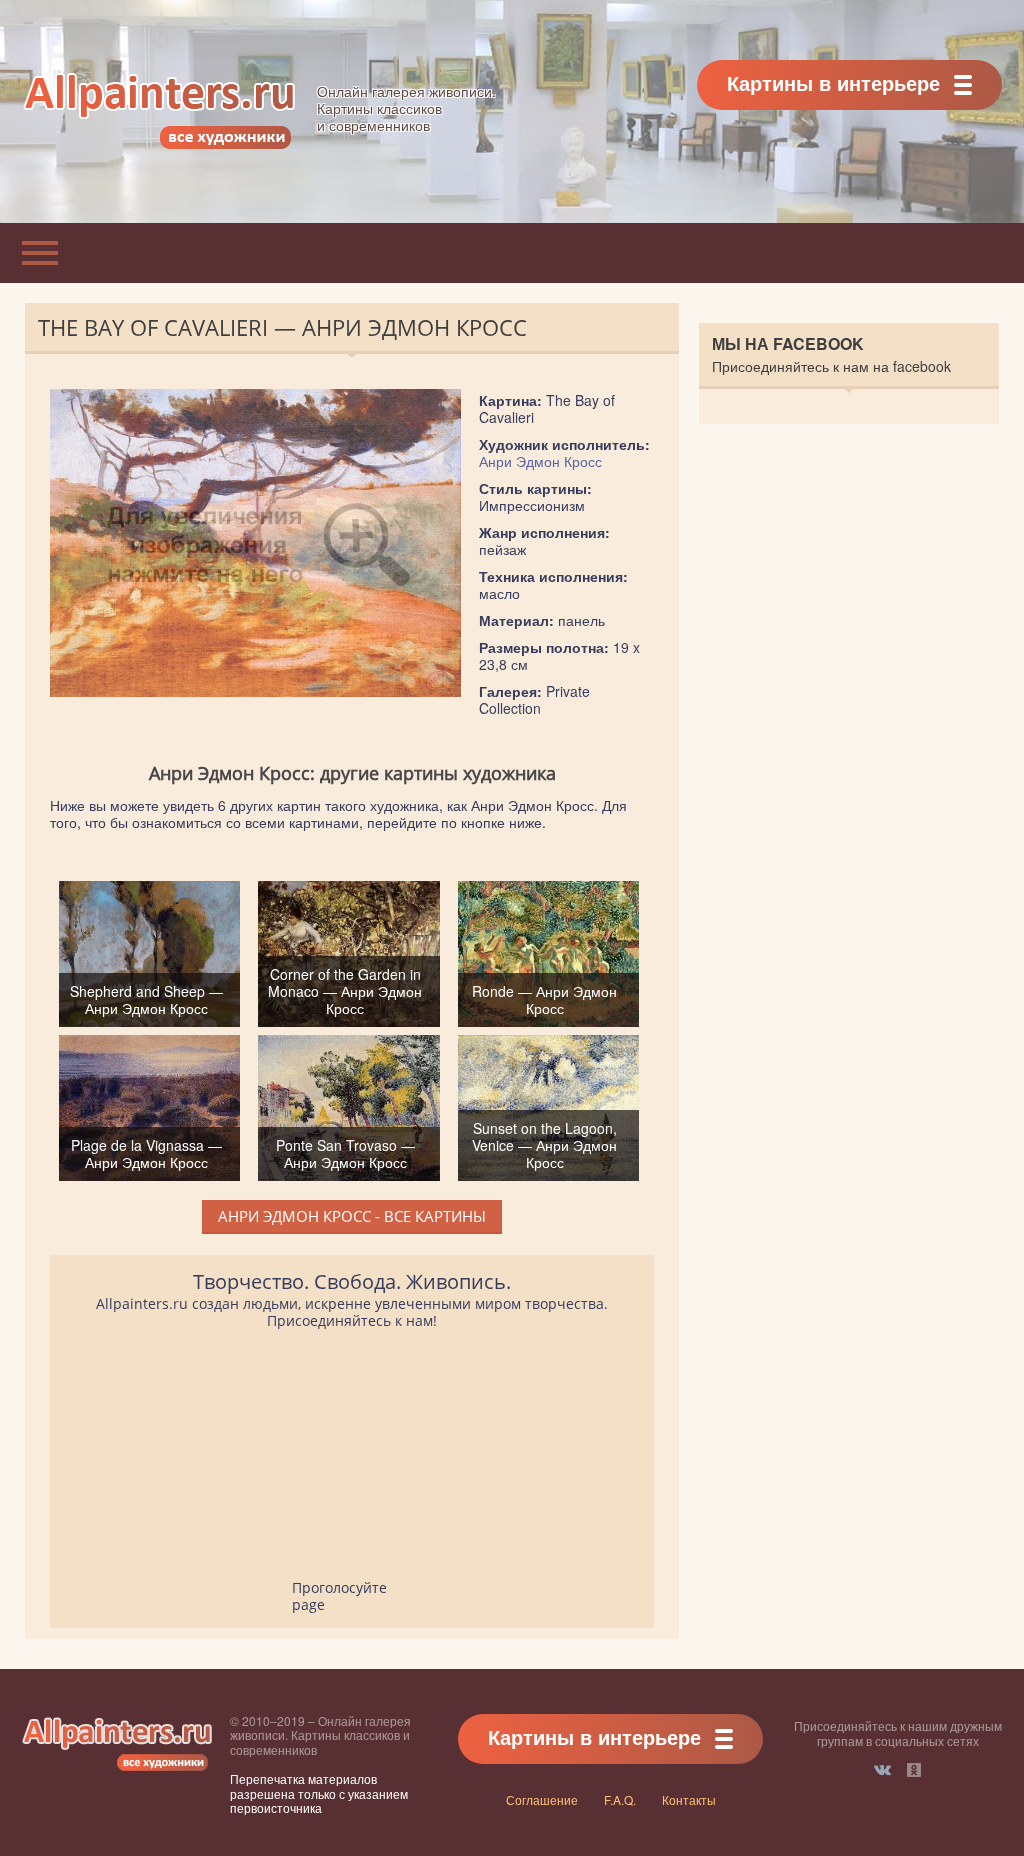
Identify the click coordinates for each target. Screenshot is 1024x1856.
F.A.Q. (620, 1799)
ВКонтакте (882, 1770)
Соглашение (542, 1799)
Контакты (689, 1799)
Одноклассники (914, 1770)
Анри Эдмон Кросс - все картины (352, 1216)
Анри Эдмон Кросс (540, 461)
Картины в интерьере (833, 82)
